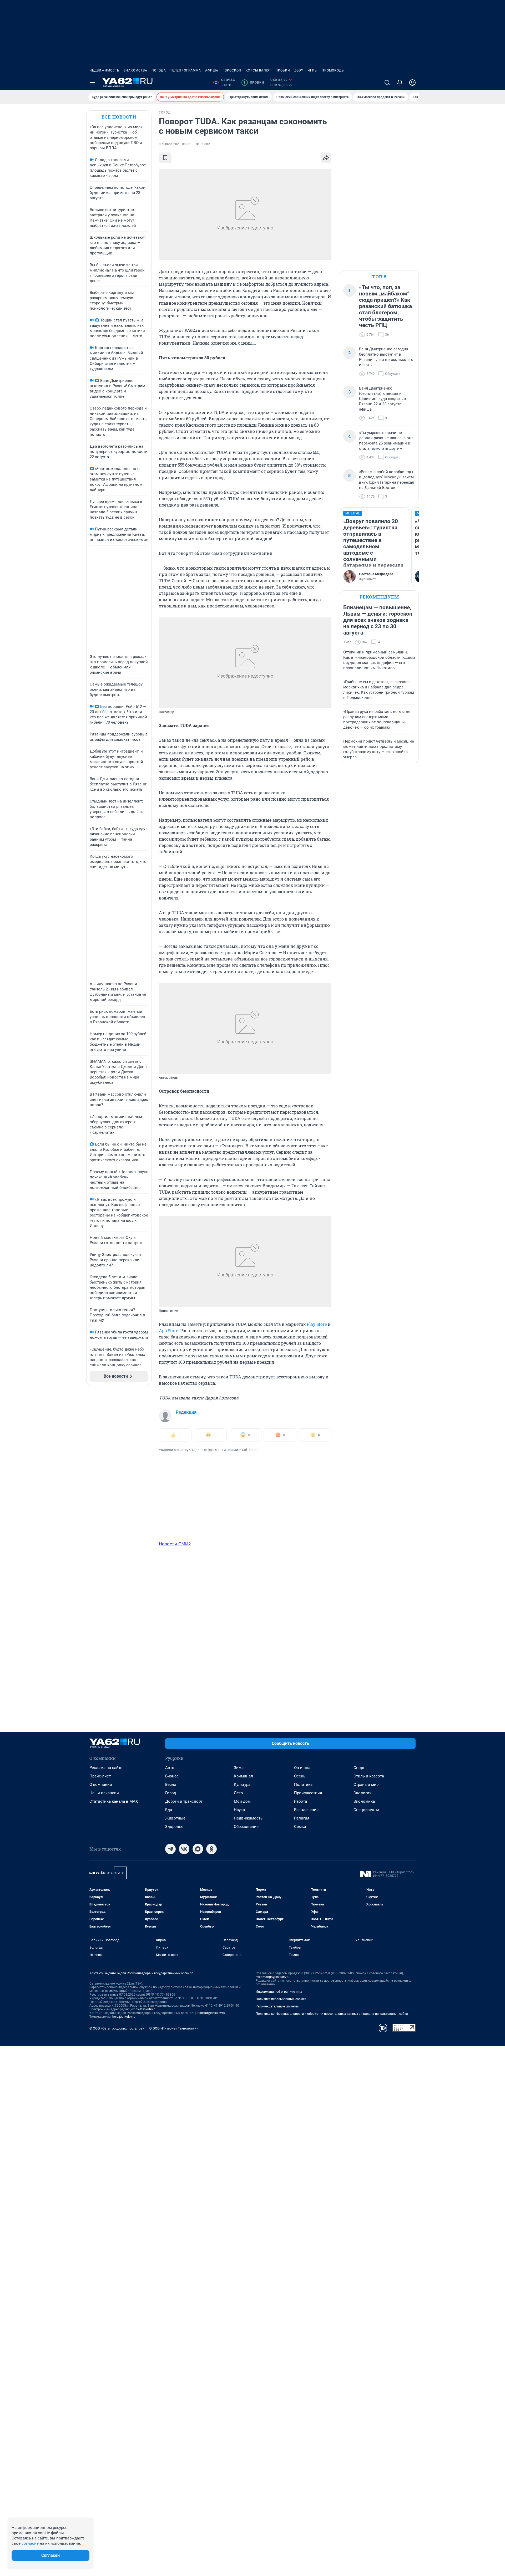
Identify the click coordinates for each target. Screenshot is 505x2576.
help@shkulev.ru (124, 2017)
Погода (159, 70)
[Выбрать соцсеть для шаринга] (326, 158)
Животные (175, 1818)
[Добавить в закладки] (165, 158)
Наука (239, 1810)
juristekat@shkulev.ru (210, 2013)
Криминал (243, 1776)
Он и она (302, 1768)
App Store (168, 1330)
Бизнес (172, 1776)
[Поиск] (387, 83)
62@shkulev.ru (146, 2009)
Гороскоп (232, 70)
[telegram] (170, 1849)
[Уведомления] (400, 83)
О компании (101, 1785)
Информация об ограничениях (279, 1992)
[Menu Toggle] (93, 83)
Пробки (283, 70)
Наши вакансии (104, 1793)
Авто (170, 1768)
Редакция (186, 1412)
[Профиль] (412, 83)
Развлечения (306, 1810)
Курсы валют (258, 70)
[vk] (184, 1849)
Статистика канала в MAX (114, 1801)
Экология (362, 1793)
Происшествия (308, 1793)
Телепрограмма (186, 70)
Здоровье (174, 1827)
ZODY (299, 70)
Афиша (212, 70)
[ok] (211, 1849)
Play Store (317, 1324)
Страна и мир (366, 1785)
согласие (30, 2543)
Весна (171, 1785)
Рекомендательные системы (277, 2006)
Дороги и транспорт (184, 1801)
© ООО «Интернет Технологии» (174, 2028)
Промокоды (333, 70)
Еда (169, 1810)
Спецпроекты (366, 1810)
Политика (303, 1785)
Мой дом (242, 1801)
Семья (300, 1827)
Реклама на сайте (106, 1768)
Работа (301, 1801)
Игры (312, 70)
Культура (242, 1785)
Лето (238, 1793)
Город (171, 1793)
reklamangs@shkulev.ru (273, 1977)
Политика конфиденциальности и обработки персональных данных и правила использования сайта (332, 2014)
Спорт (359, 1768)
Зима (239, 1768)
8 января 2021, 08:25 (175, 144)
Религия (302, 1818)
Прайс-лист (100, 1776)
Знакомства (135, 70)
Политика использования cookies (281, 1999)
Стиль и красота (369, 1776)
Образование (246, 1827)
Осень (300, 1776)
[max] (198, 1849)
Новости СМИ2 (175, 1544)
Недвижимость (104, 70)
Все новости (119, 117)
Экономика (364, 1801)
